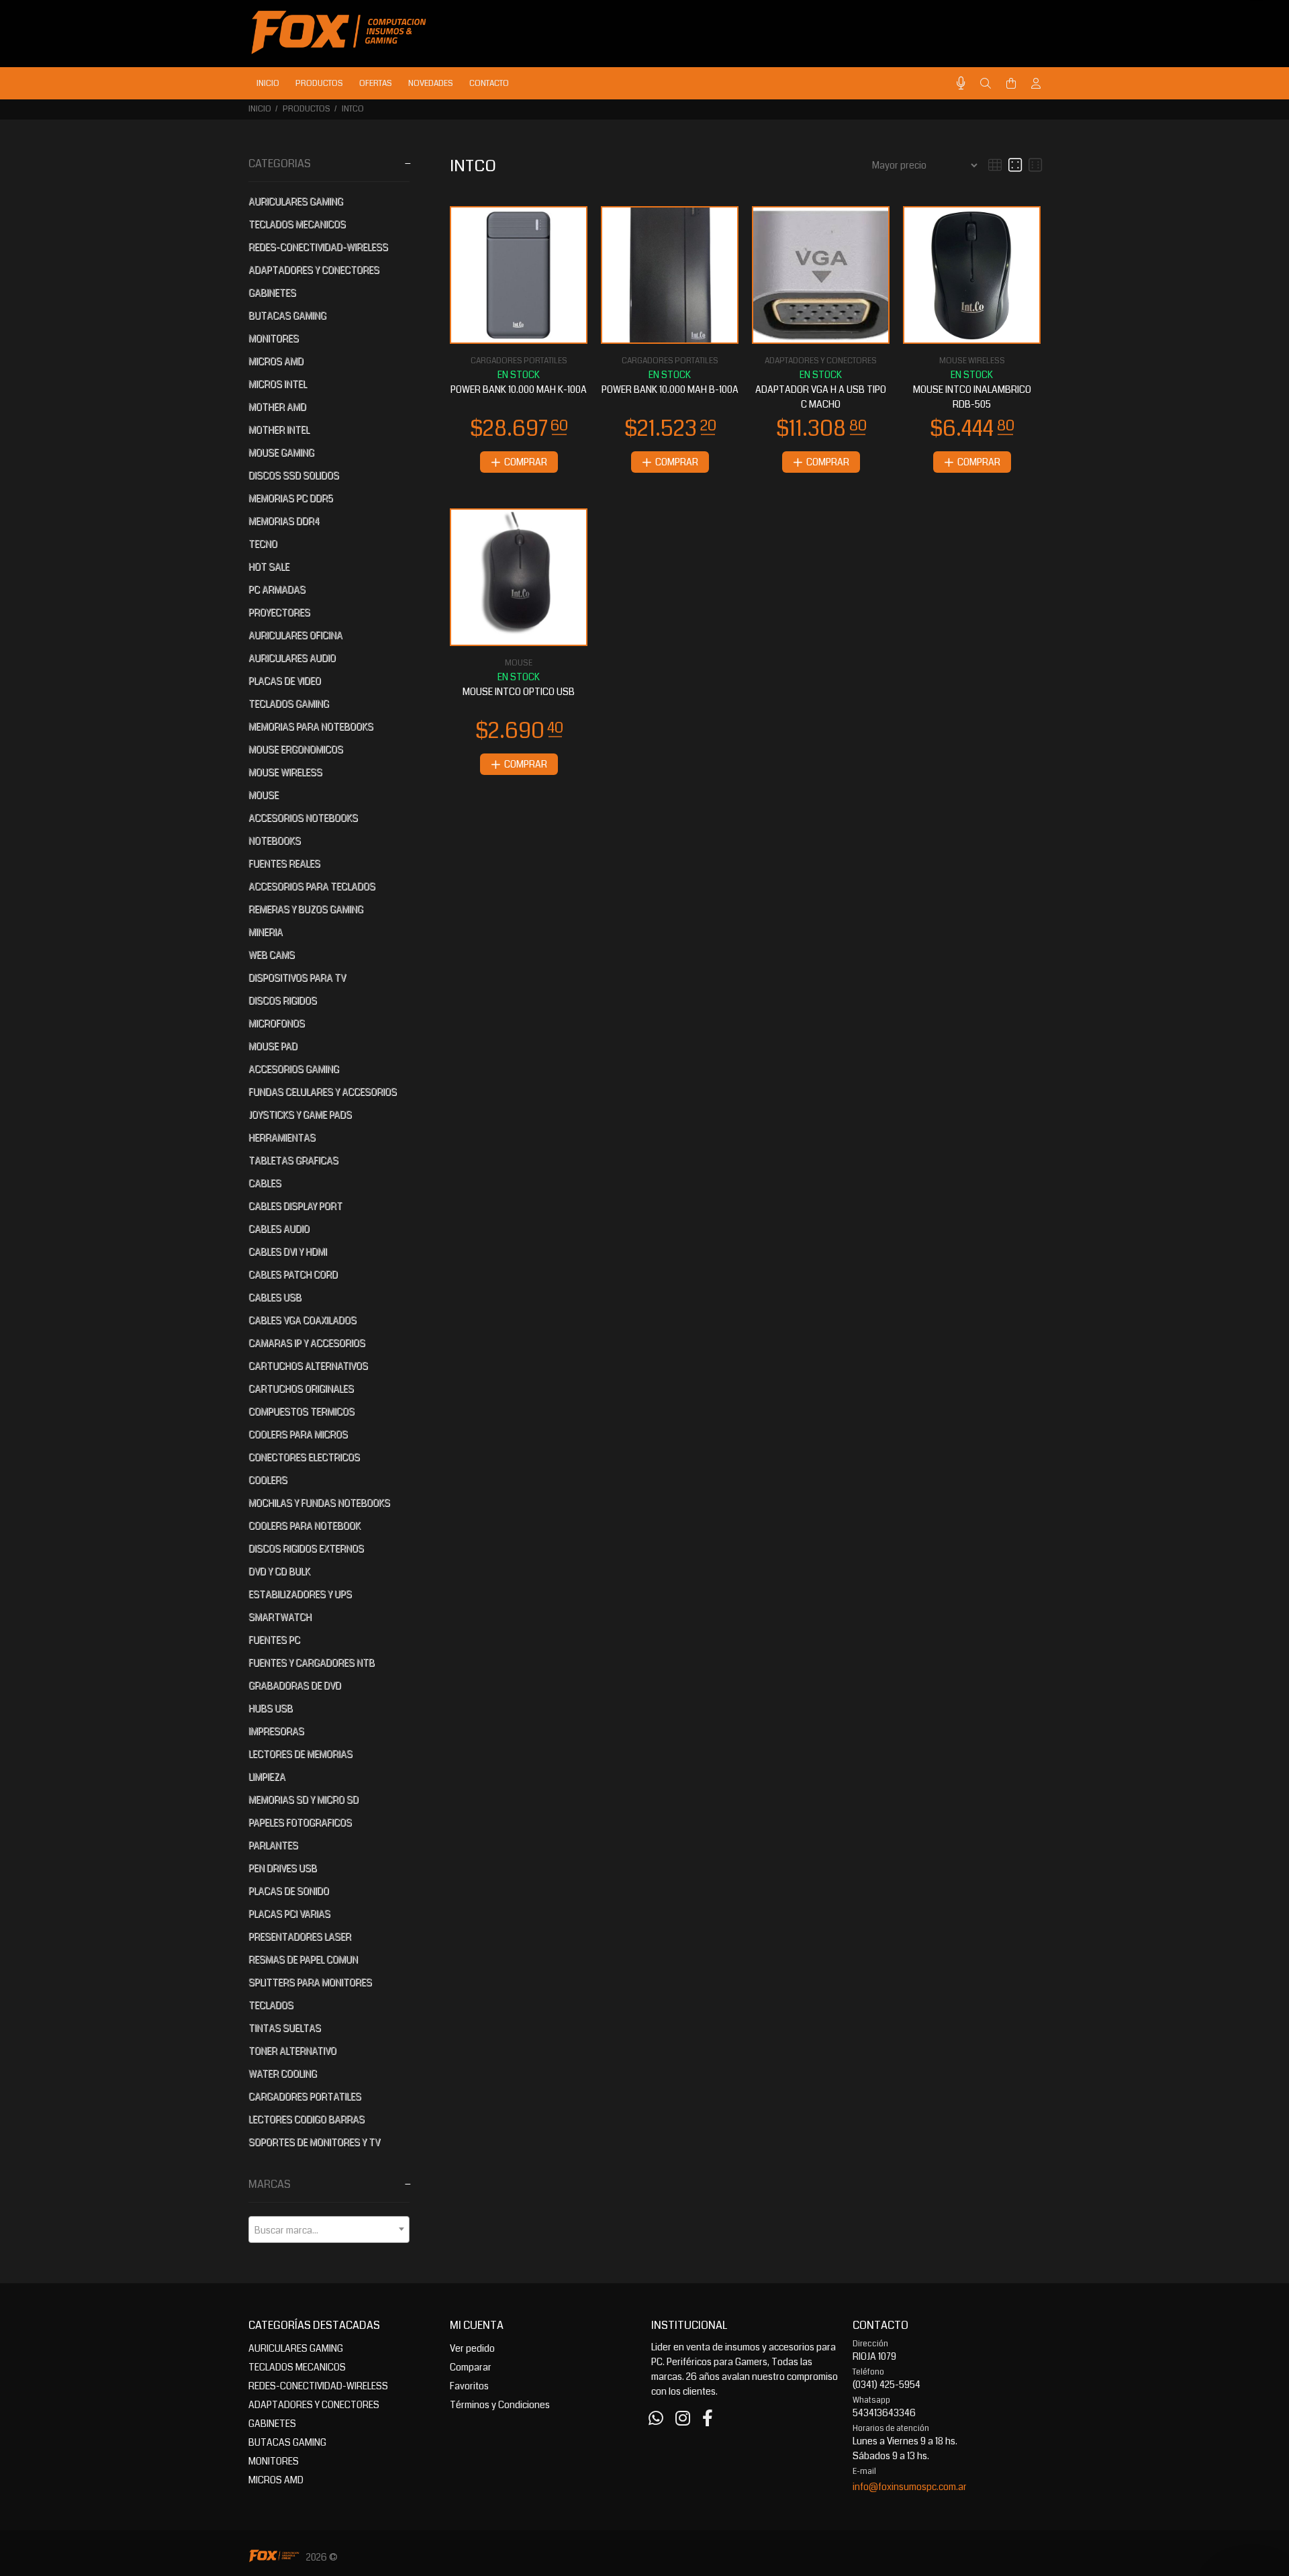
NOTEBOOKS (275, 841)
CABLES (265, 1183)
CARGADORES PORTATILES (305, 2097)
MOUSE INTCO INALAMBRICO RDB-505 (972, 397)
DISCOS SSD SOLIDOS (294, 475)
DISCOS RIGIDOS (283, 1001)
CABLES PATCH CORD (293, 1275)
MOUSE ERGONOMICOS (296, 749)
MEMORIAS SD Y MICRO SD (303, 1800)
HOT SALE (269, 567)
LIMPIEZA (267, 1777)
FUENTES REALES (284, 864)
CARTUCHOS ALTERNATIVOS (308, 1366)
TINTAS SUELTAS (285, 2028)
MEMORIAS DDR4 (284, 521)
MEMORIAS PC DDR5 (291, 498)
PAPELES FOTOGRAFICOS (300, 1823)
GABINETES (272, 293)
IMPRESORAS (276, 1731)
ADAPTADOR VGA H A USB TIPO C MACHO (821, 397)
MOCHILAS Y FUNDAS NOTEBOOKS (319, 1503)
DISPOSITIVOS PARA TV (297, 978)
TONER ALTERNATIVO (292, 2051)
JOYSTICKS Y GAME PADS (300, 1115)
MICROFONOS (277, 1023)
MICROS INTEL (278, 384)
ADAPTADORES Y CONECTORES (314, 270)
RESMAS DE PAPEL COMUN (303, 1960)
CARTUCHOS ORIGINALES (301, 1389)
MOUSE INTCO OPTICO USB (519, 692)
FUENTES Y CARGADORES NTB (312, 1663)
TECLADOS (271, 2005)
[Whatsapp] (656, 2419)
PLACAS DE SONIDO (289, 1891)
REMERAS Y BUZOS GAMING (306, 909)
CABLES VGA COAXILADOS (302, 1320)
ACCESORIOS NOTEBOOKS (303, 818)
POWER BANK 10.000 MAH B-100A (670, 389)
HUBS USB (271, 1708)
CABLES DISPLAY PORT (295, 1206)
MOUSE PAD (273, 1046)
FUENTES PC (274, 1640)
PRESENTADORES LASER (300, 1937)
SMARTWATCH (280, 1617)
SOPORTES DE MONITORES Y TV (314, 2142)
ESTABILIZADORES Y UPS (300, 1594)
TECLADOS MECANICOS (297, 224)
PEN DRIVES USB (283, 1868)
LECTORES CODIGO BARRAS (306, 2119)
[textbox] (329, 2230)
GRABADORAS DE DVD (295, 1686)
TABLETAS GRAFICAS (293, 1160)
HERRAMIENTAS (282, 1138)
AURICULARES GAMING (296, 201)
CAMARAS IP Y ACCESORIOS (307, 1343)
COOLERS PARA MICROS (298, 1434)
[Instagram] (683, 2419)
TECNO (263, 544)
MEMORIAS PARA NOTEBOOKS (311, 727)
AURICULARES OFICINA (295, 635)
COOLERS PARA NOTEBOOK (304, 1526)
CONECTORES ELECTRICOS (304, 1457)
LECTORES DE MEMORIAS (300, 1754)
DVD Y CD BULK (279, 1571)
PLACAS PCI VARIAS (289, 1914)
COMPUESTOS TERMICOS (301, 1412)
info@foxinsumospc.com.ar (910, 2487)
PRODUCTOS (306, 109)
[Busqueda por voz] (961, 84)
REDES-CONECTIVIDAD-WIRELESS (318, 247)
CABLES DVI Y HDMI (288, 1252)
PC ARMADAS (277, 590)
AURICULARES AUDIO (292, 658)
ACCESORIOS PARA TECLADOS (312, 886)
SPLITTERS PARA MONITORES (310, 1982)
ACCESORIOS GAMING (294, 1069)
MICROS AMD (276, 361)
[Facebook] (708, 2419)
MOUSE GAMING (281, 453)
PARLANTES (273, 1845)
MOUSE (264, 795)
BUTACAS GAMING (287, 316)
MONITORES (274, 338)
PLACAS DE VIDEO (285, 681)
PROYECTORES (279, 612)
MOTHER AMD (277, 407)
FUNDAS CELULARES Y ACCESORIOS (323, 1092)
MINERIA (266, 932)
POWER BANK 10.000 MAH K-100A (519, 389)
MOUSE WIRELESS (285, 772)
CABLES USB (275, 1297)
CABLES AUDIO (279, 1229)
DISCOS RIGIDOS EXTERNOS (306, 1549)
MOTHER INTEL (279, 430)
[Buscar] (986, 84)
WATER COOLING (283, 2074)
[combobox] (329, 2229)
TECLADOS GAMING (289, 704)
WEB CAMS (272, 955)
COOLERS (268, 1480)
